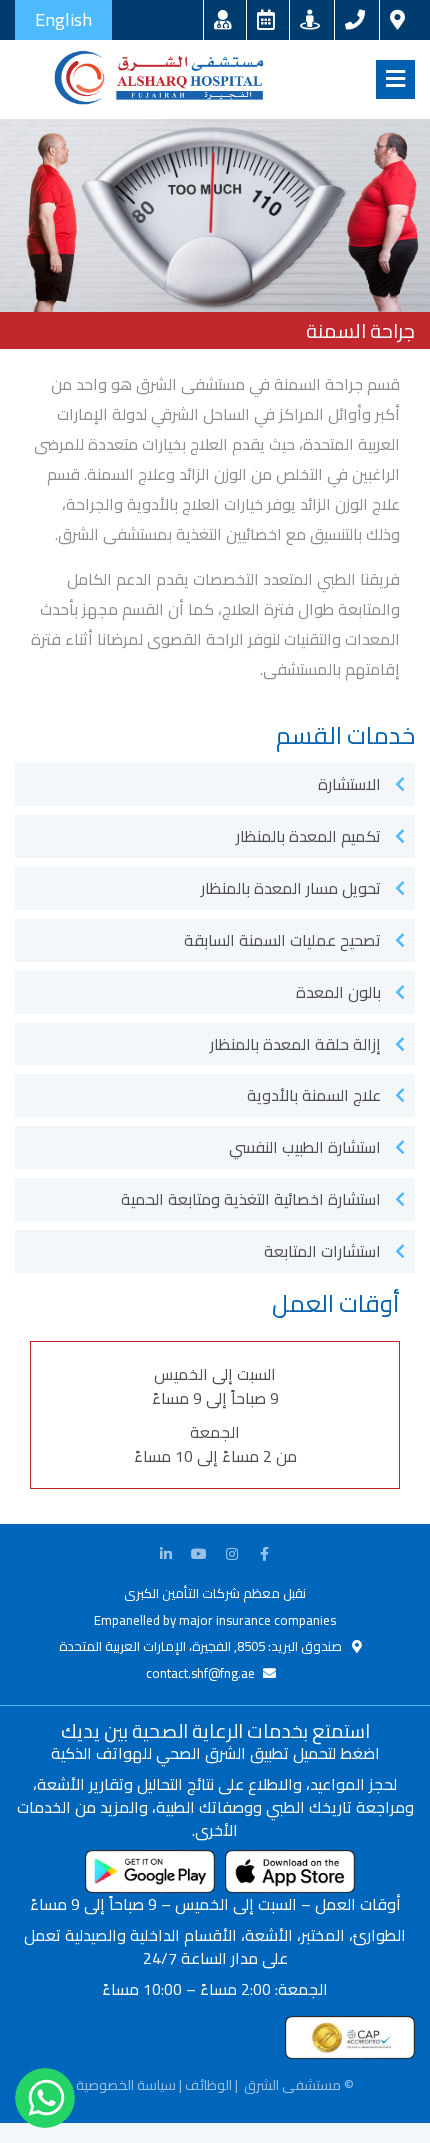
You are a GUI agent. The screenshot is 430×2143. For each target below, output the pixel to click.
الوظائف (208, 2085)
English (63, 19)
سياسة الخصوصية (126, 2085)
